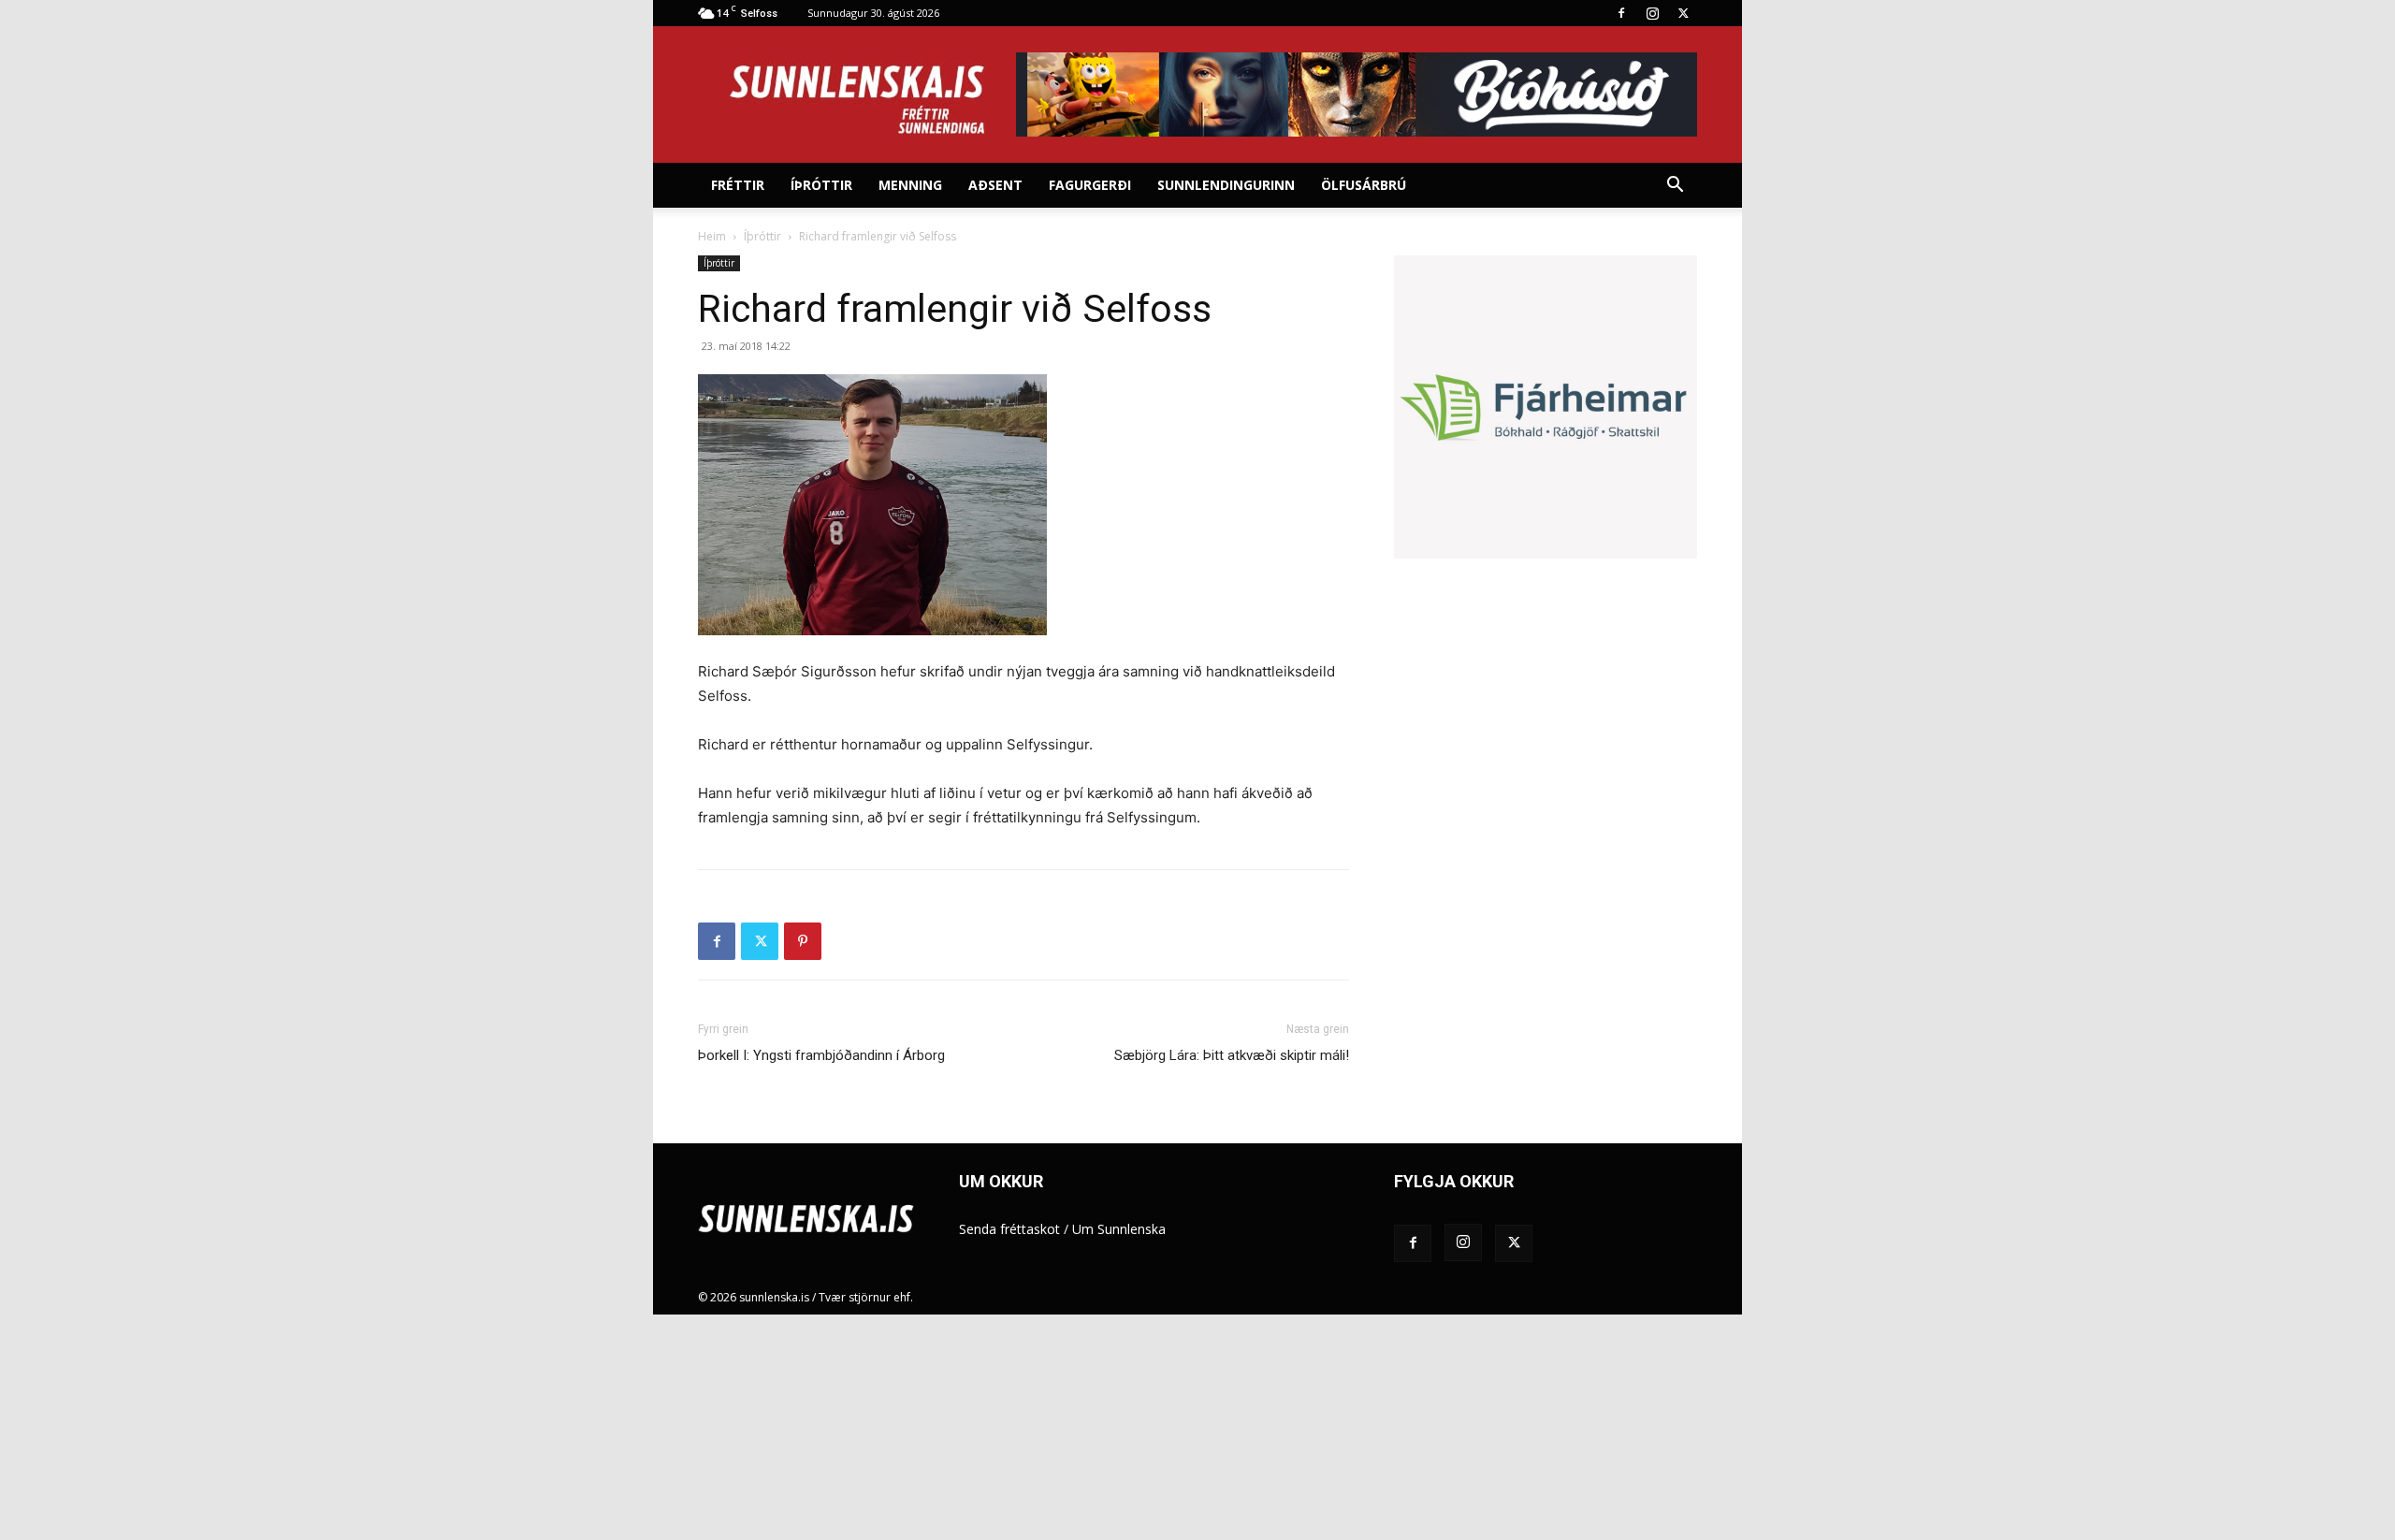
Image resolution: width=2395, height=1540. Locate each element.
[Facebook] (1621, 13)
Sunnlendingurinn (1226, 185)
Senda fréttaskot (1009, 1229)
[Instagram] (1652, 13)
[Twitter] (1683, 13)
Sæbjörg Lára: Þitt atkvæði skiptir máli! (1232, 1055)
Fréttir (738, 185)
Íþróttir (821, 185)
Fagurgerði (1090, 185)
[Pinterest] (803, 941)
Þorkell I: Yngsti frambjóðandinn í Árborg (821, 1055)
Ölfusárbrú (1364, 185)
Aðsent (995, 185)
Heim (712, 236)
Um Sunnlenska (1119, 1229)
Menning (910, 185)
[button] (1675, 187)
